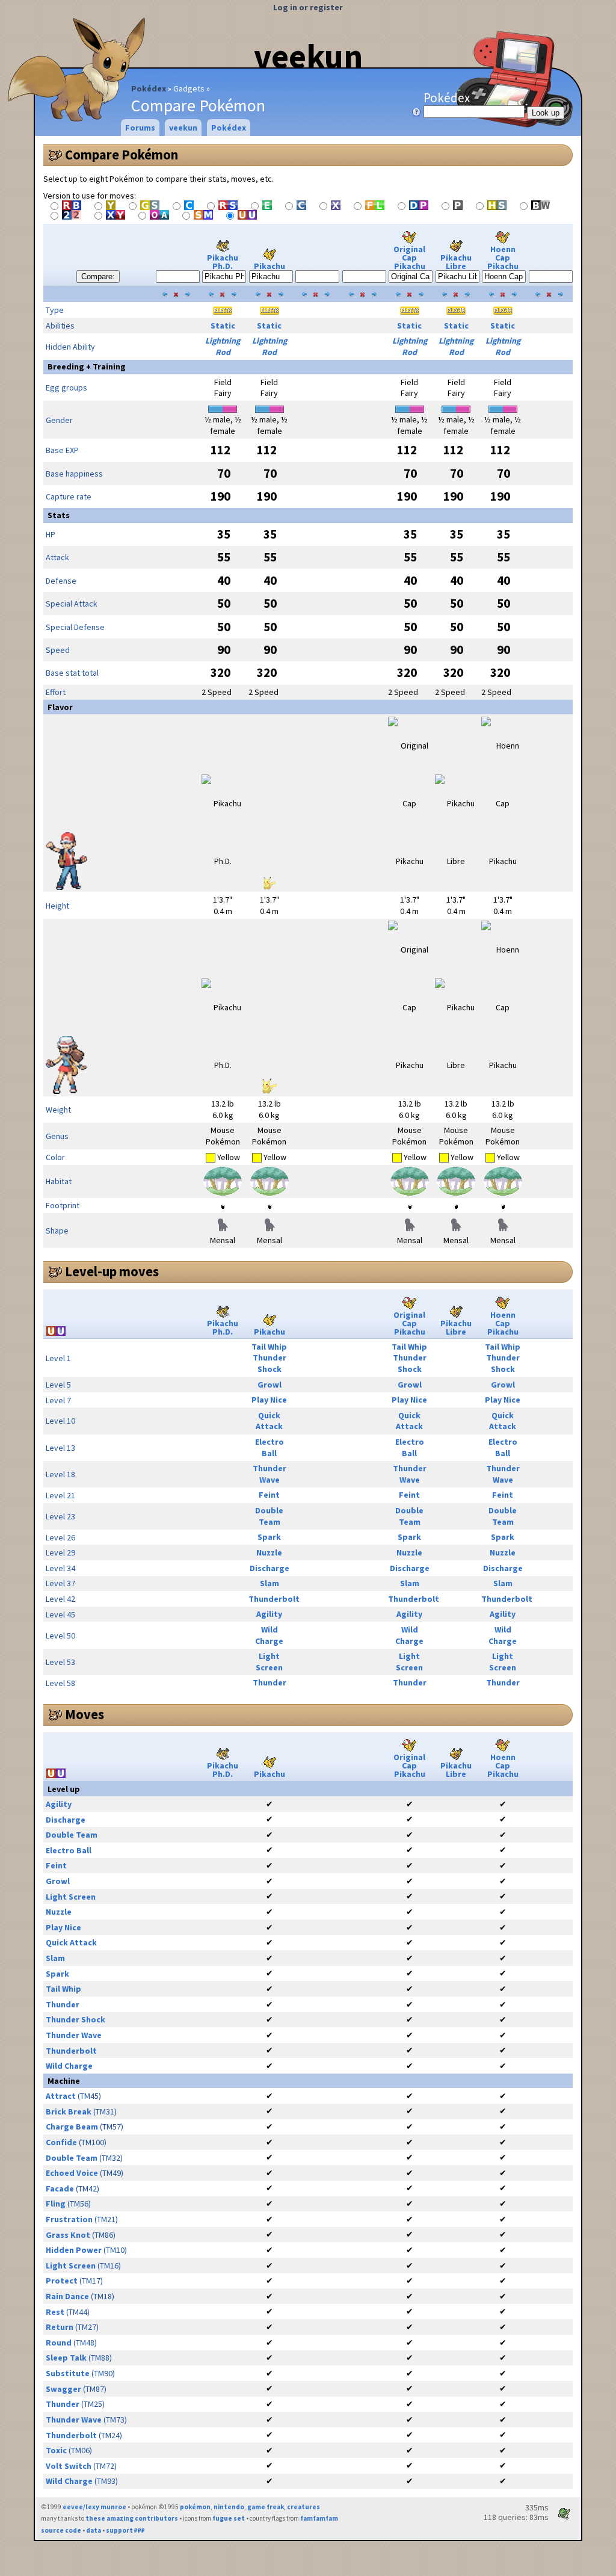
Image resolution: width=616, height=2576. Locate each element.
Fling (56, 2204)
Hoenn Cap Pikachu (503, 258)
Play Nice (269, 1400)
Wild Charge (269, 1635)
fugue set (229, 2518)
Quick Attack (269, 1421)
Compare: (98, 276)
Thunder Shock (269, 1363)
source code (61, 2530)
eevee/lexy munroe (94, 2507)
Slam (269, 1583)
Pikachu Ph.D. (223, 262)
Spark (269, 1537)
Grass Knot (68, 2235)
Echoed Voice (72, 2173)
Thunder (269, 1682)
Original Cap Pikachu (409, 258)
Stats (59, 515)
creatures (303, 2507)
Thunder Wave (269, 1474)
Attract (61, 2096)
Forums (140, 128)
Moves (85, 1714)
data (94, 2530)
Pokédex (149, 88)
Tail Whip (269, 1347)
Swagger (63, 2389)
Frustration (69, 2219)
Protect (62, 2281)
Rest (55, 2312)
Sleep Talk (66, 2358)
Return (60, 2327)
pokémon (195, 2507)
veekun (308, 56)
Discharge (269, 1568)
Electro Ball (269, 1447)
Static (223, 326)
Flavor (60, 707)
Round (59, 2343)
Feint (269, 1495)
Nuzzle (269, 1552)
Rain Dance (67, 2296)
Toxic (56, 2450)
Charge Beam (72, 2127)
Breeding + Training (87, 366)
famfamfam (319, 2518)
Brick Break (69, 2111)
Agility (269, 1614)
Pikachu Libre (456, 262)
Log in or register (308, 7)
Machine (64, 2081)
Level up (64, 1789)
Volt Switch (69, 2466)
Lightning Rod (223, 346)
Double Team (269, 1516)
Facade (60, 2188)
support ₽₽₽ (125, 2530)
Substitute (68, 2373)
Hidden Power (74, 2250)
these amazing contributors (132, 2518)
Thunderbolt (274, 1599)
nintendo (229, 2507)
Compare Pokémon (122, 155)
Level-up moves (112, 1271)
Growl (269, 1385)
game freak (266, 2507)
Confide (61, 2142)
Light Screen (269, 1662)
